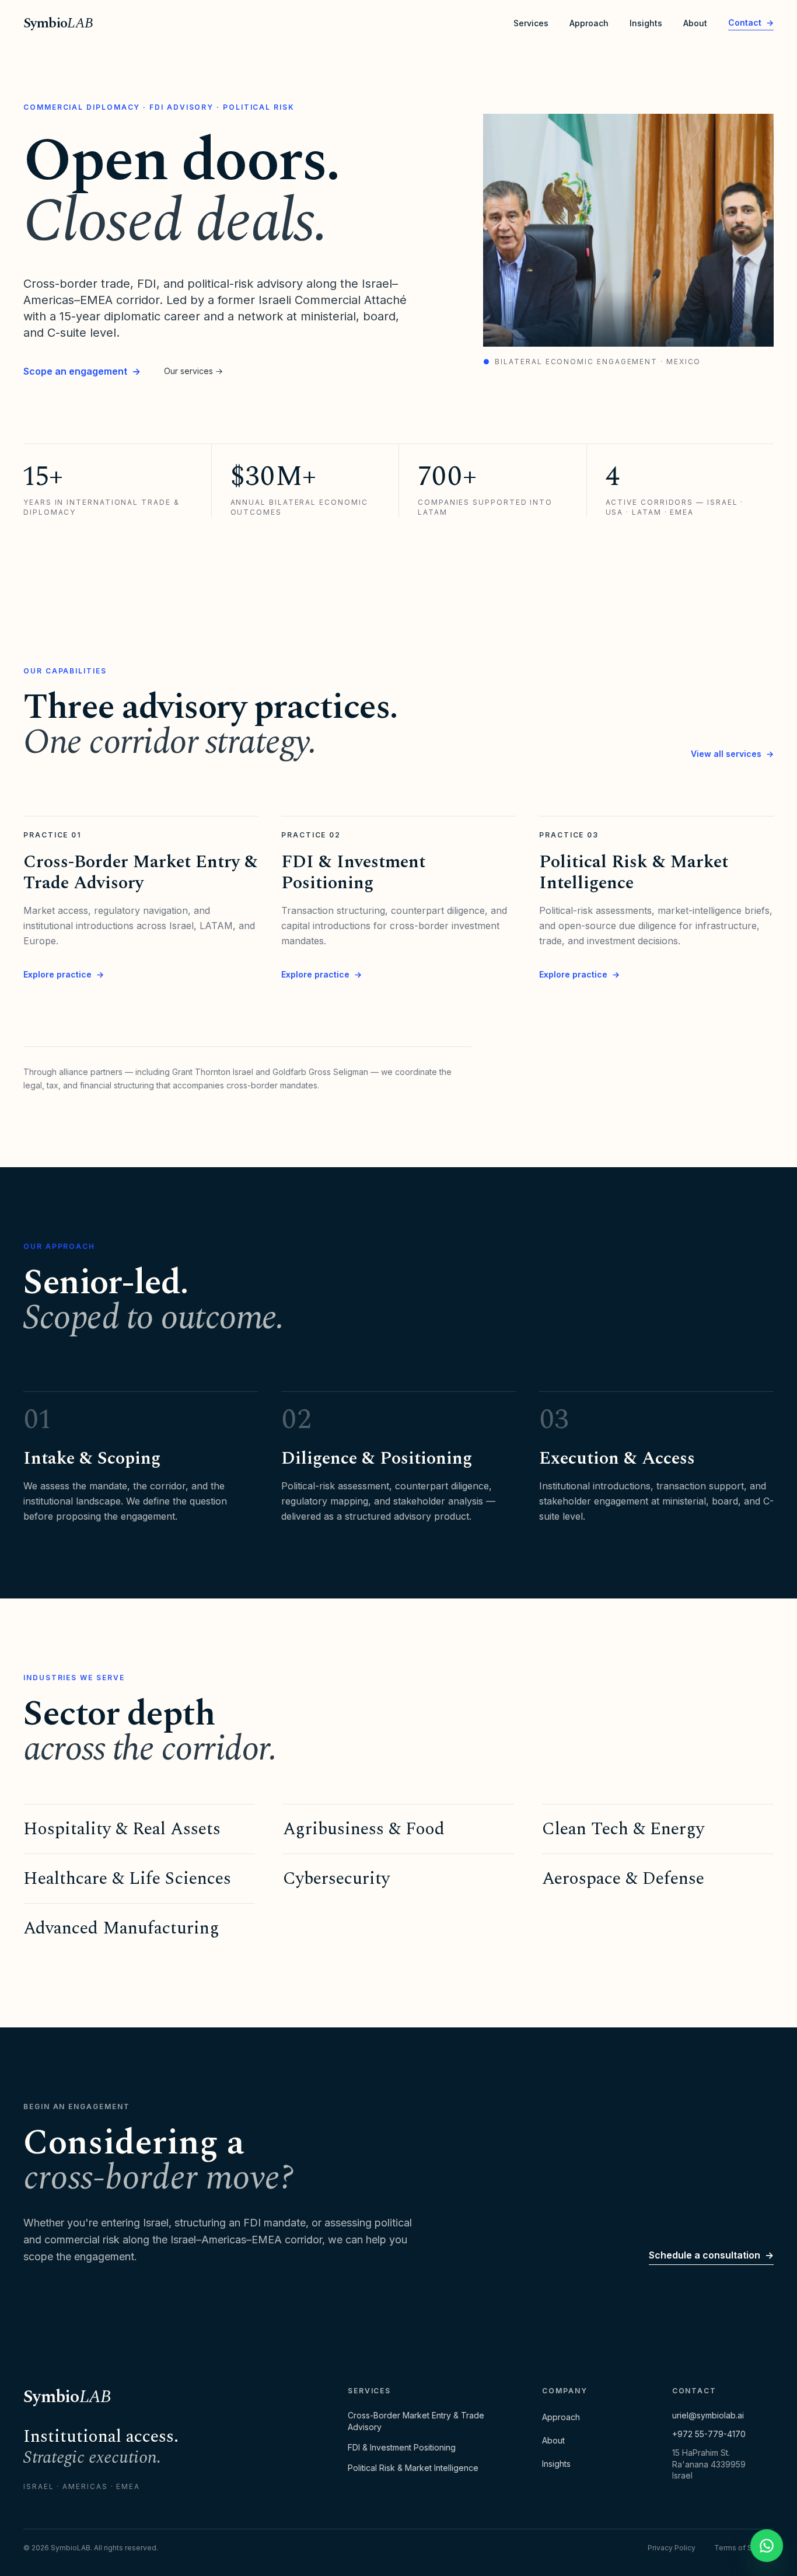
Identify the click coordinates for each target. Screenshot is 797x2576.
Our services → (193, 371)
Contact (751, 22)
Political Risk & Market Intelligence (413, 2468)
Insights (646, 23)
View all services (732, 754)
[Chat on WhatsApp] (767, 2546)
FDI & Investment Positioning (402, 2447)
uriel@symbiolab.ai (708, 2415)
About (695, 23)
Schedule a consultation (711, 2255)
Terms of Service (744, 2548)
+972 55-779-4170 (709, 2434)
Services (531, 23)
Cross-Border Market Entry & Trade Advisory (416, 2421)
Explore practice (64, 974)
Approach (589, 23)
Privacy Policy (672, 2548)
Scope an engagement (82, 371)
